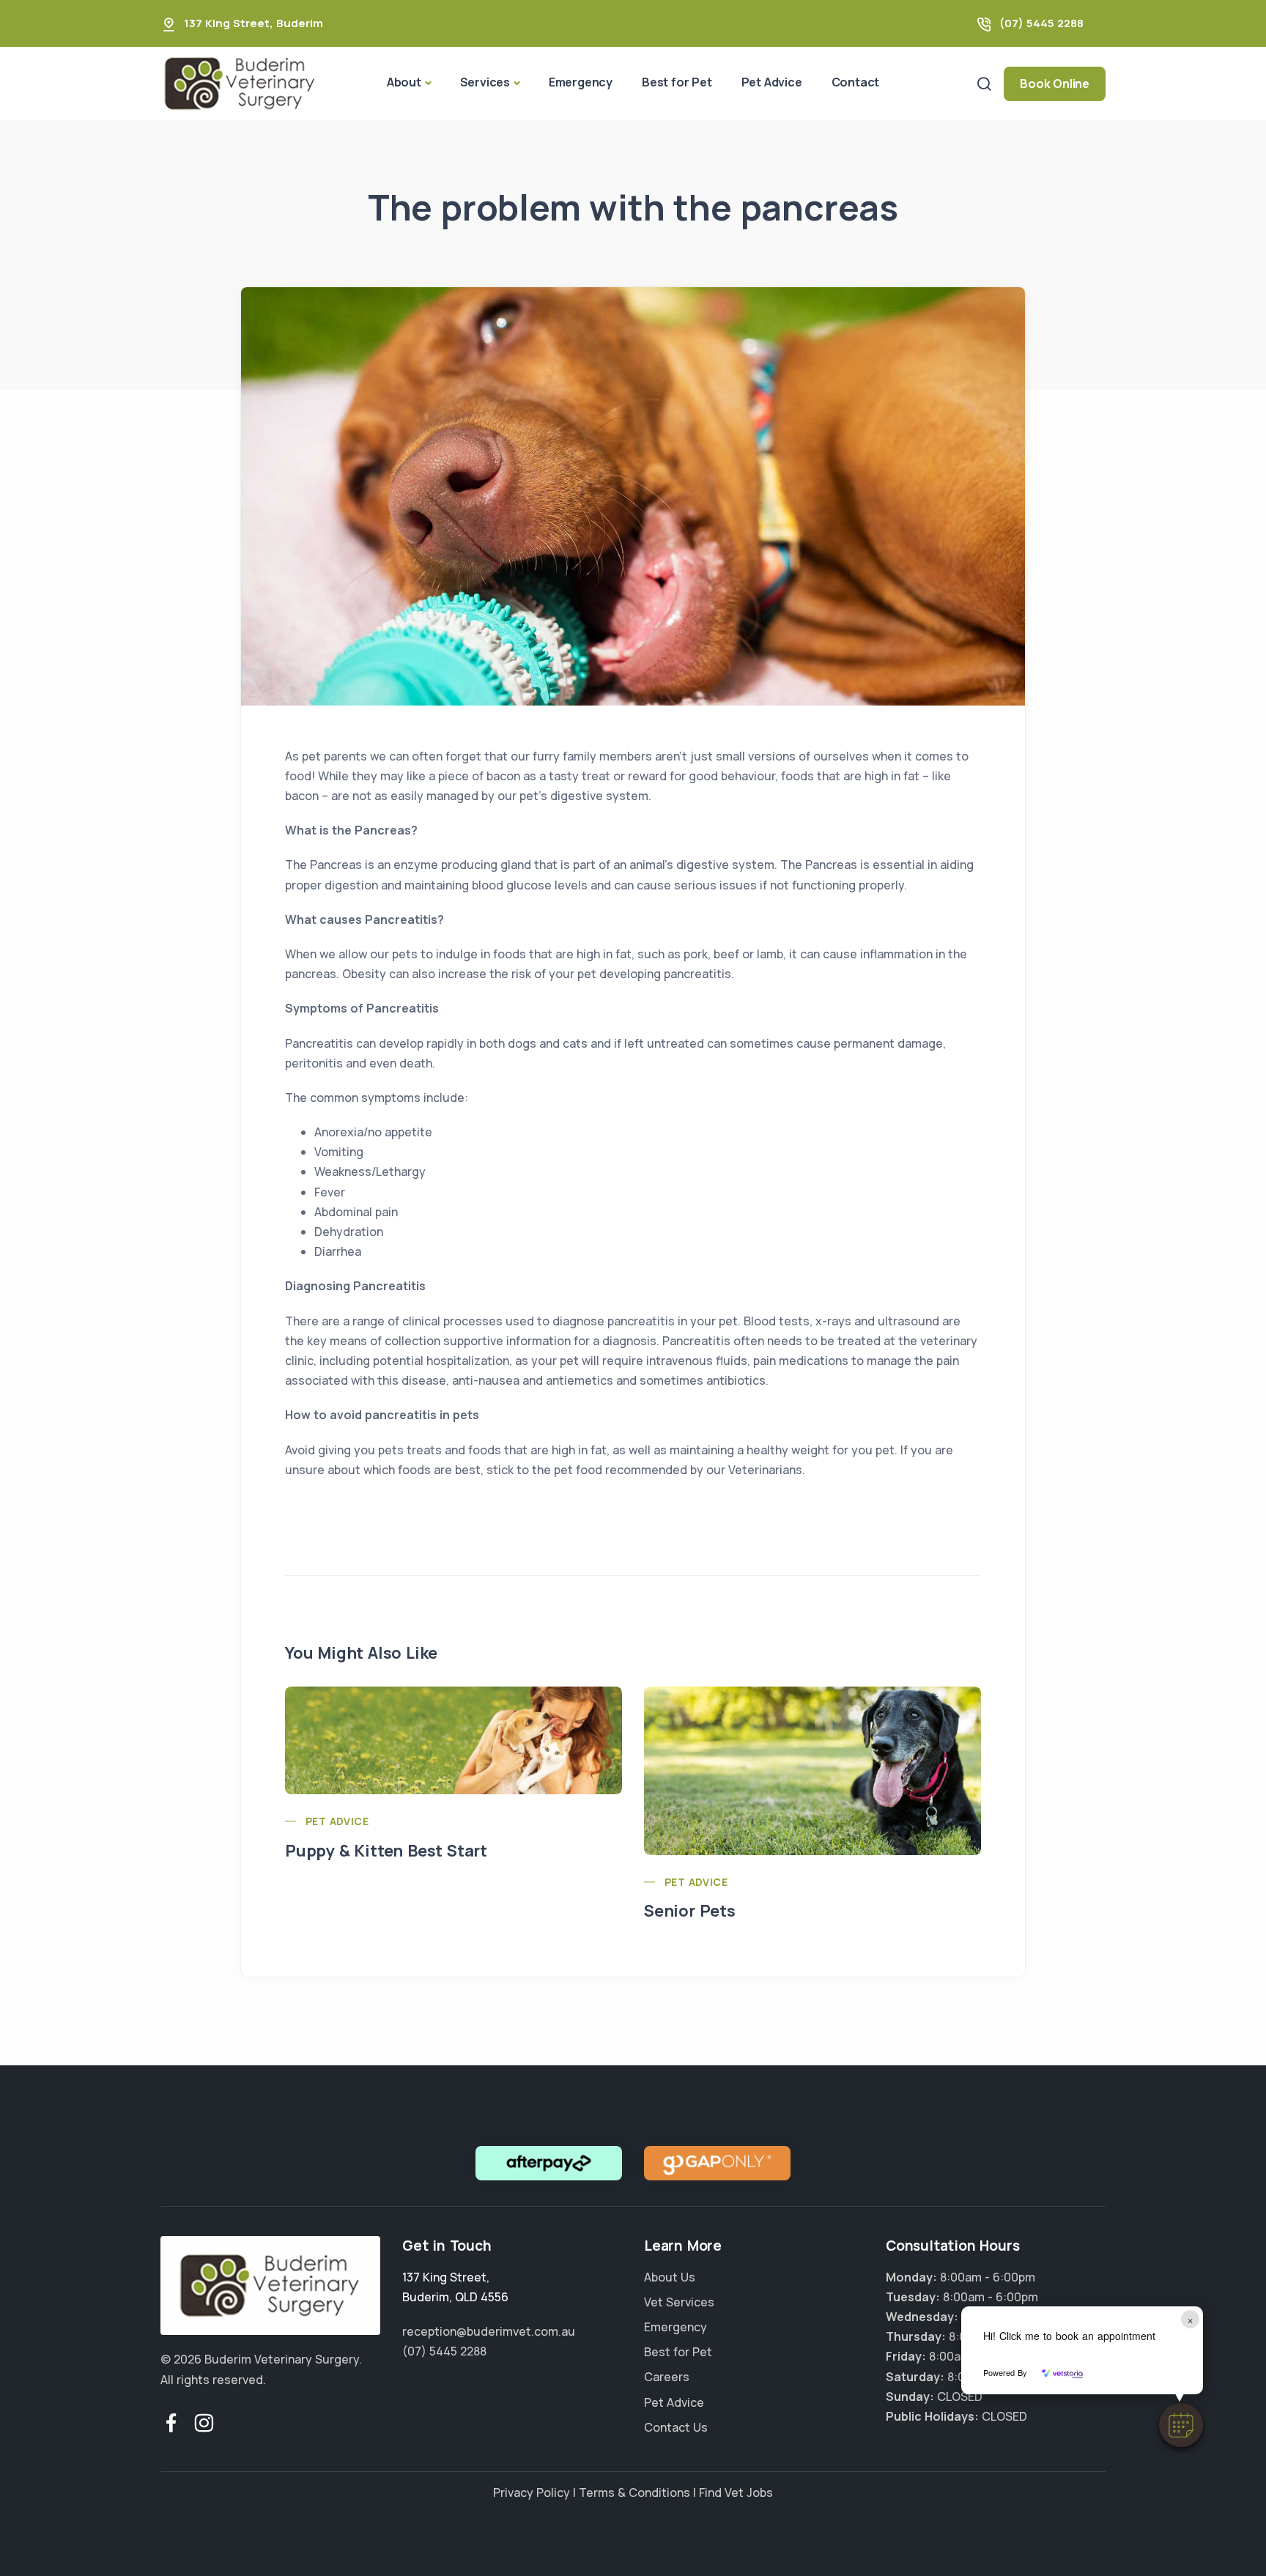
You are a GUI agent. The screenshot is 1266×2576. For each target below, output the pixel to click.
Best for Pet (677, 82)
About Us (670, 2277)
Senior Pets (690, 1911)
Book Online (1055, 84)
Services (485, 82)
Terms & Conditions (634, 2492)
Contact (856, 82)
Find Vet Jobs (736, 2492)
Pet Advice (772, 82)
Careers (667, 2377)
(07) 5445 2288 (1041, 23)
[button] (1181, 2425)
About (404, 82)
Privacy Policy (532, 2492)
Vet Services (679, 2302)
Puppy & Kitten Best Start (386, 1851)
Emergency (581, 82)
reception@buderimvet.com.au (489, 2331)
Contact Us (676, 2427)
